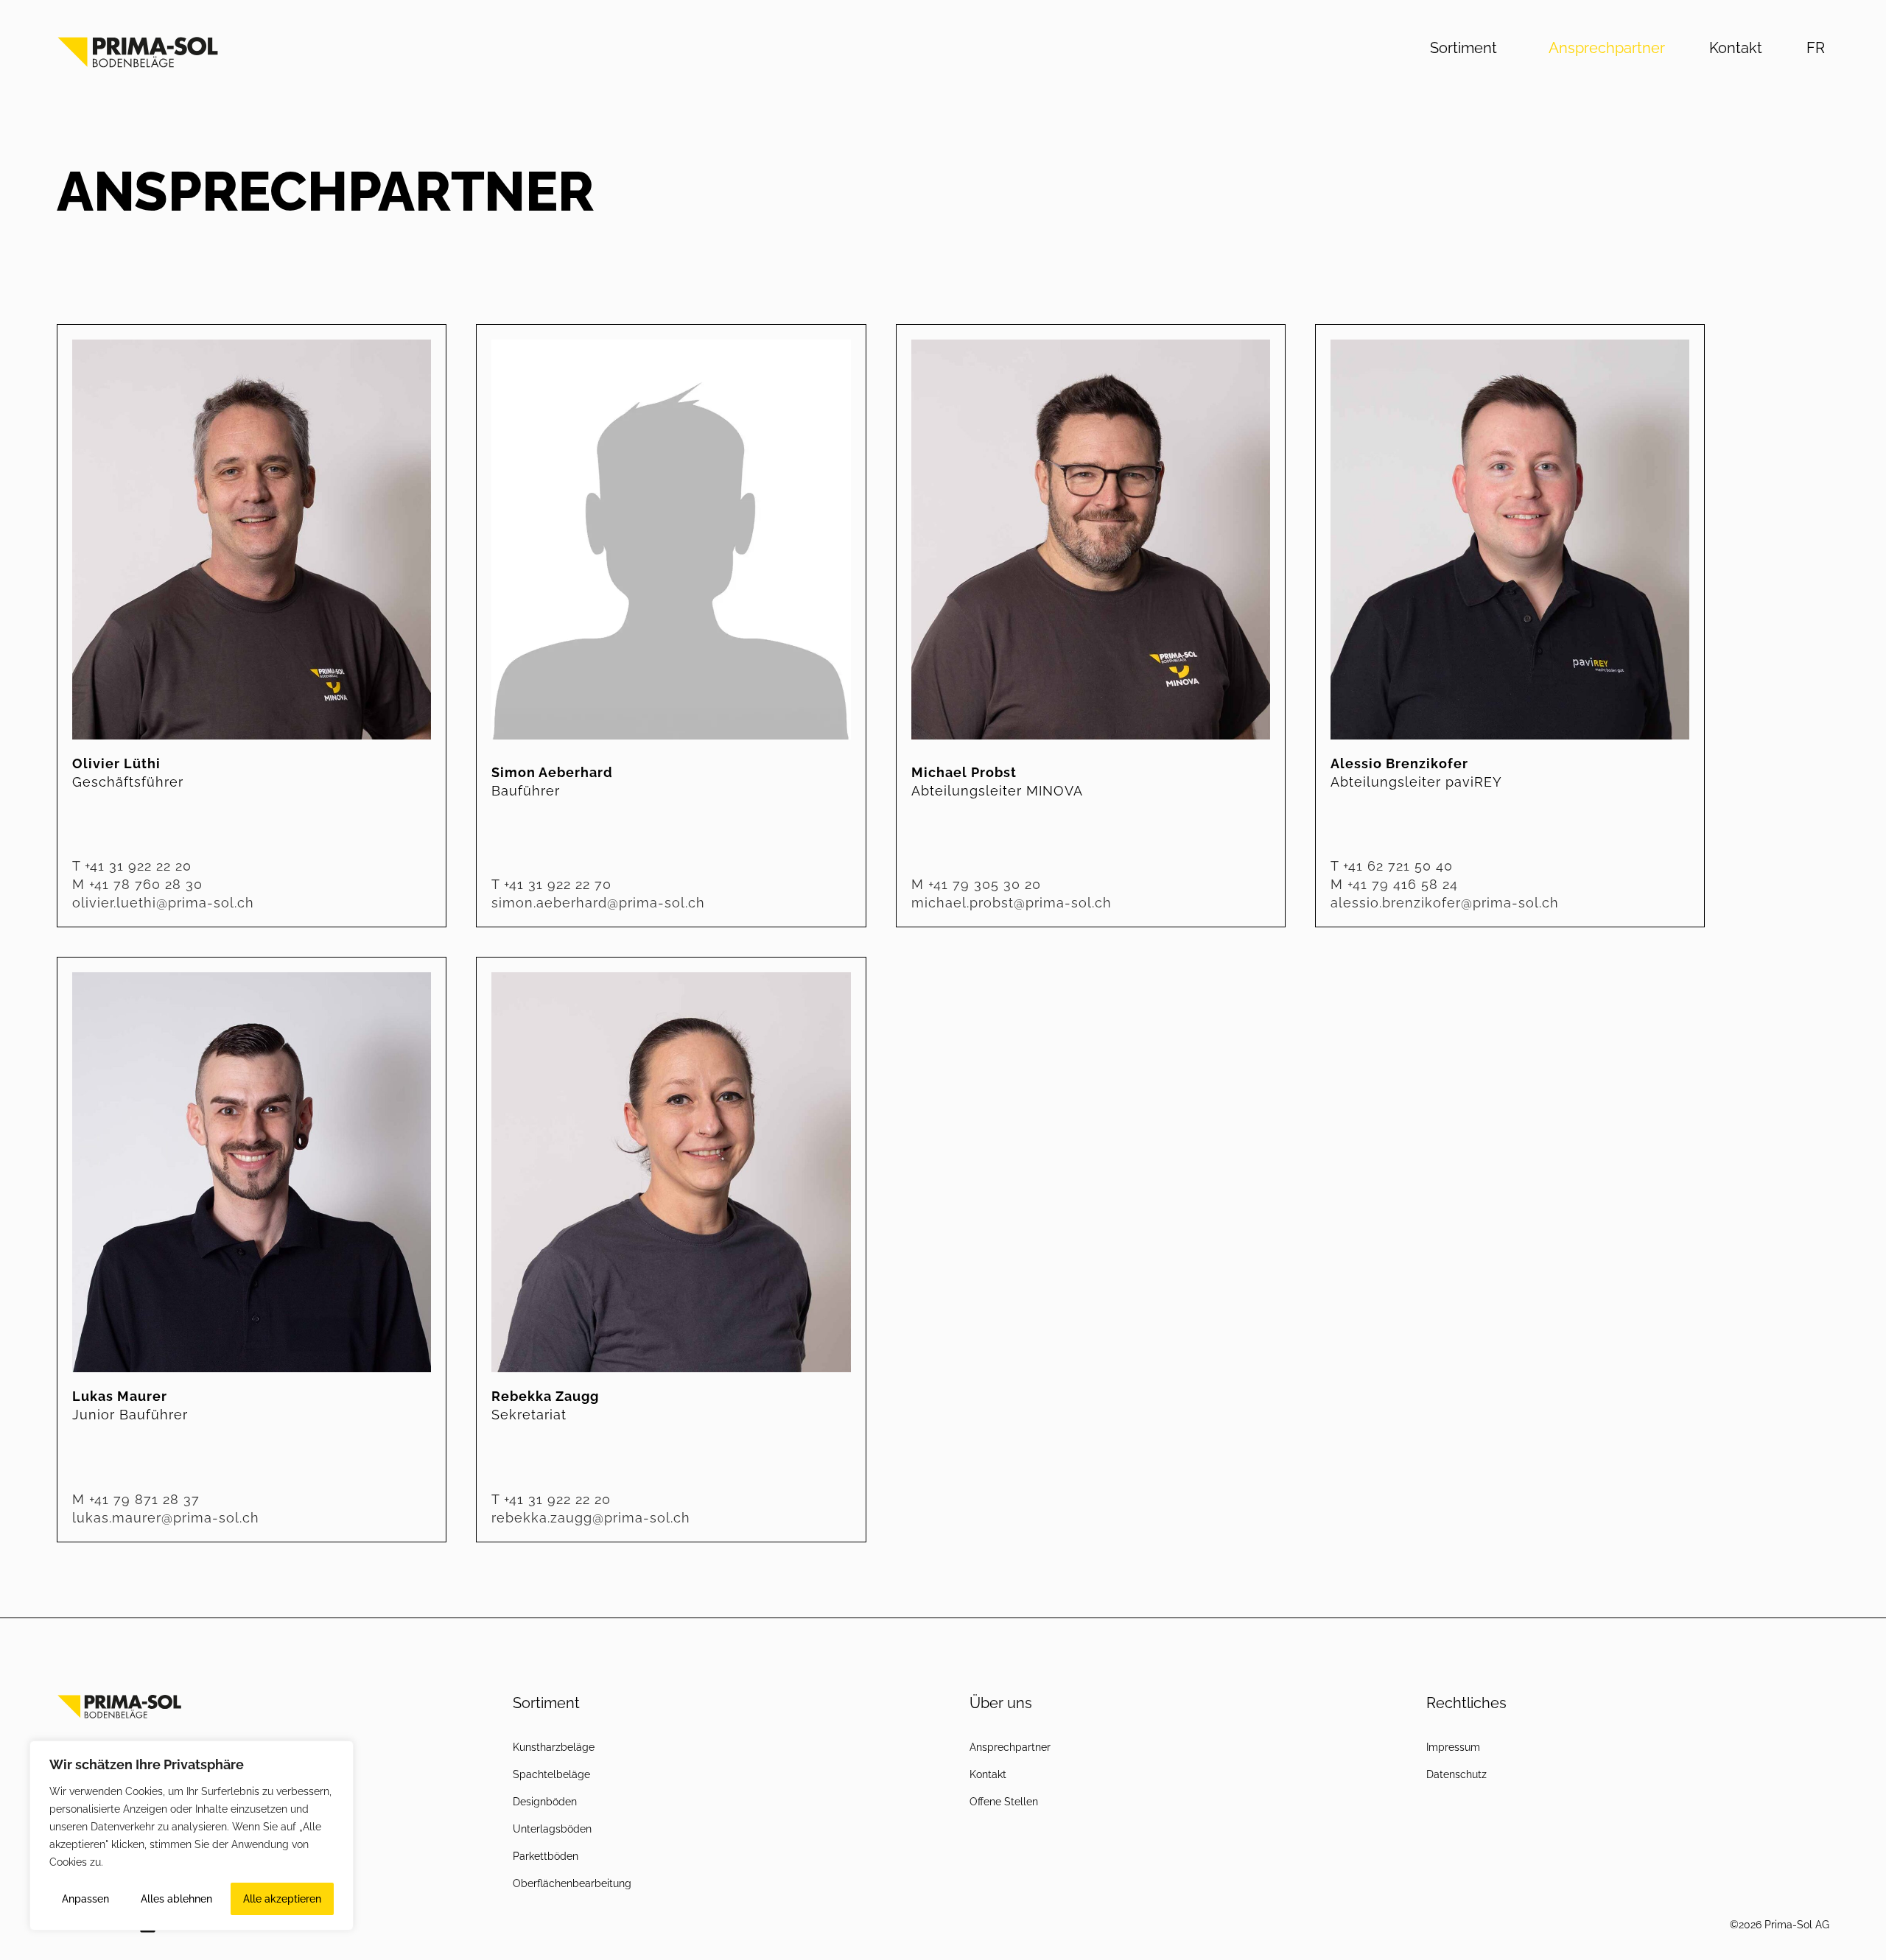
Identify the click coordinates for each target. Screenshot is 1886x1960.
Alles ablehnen (176, 1899)
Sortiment (1463, 48)
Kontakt (1736, 48)
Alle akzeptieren (282, 1899)
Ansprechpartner (1607, 48)
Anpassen (85, 1899)
